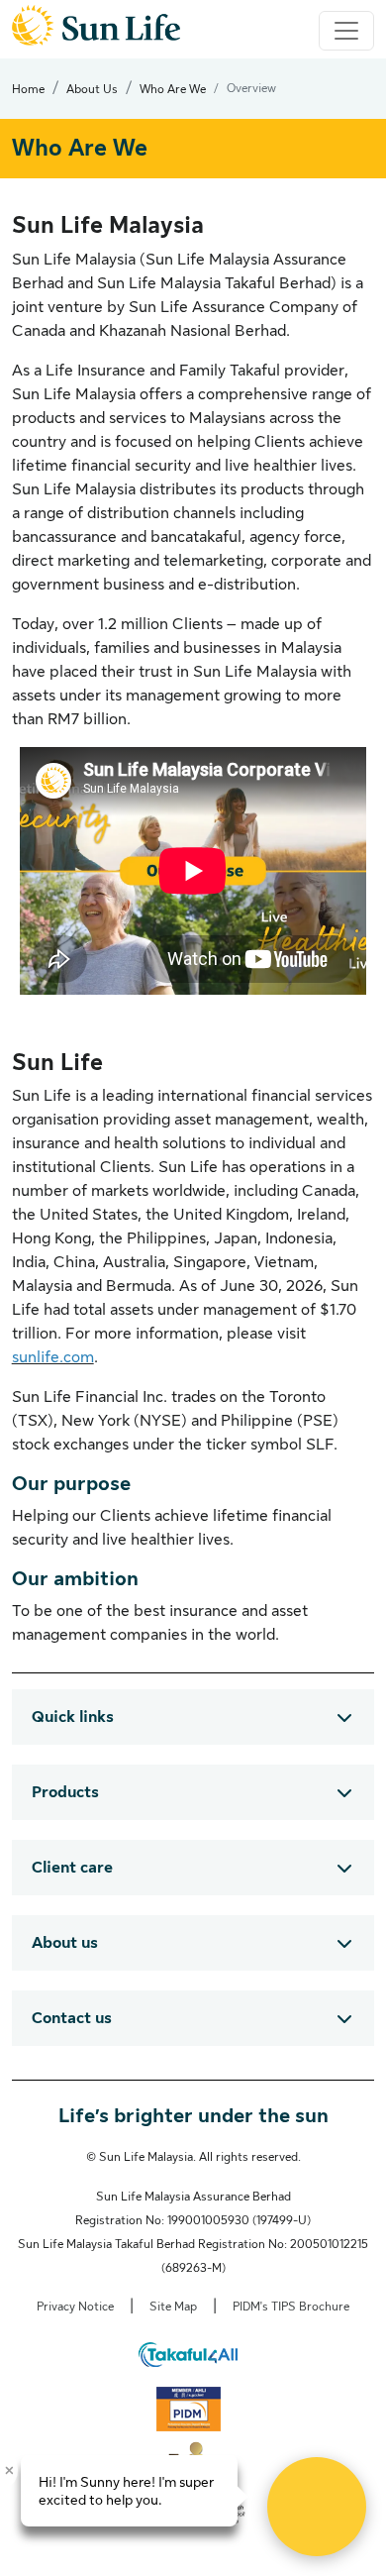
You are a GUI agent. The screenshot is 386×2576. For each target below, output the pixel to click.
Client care (72, 1868)
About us (65, 1943)
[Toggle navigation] (346, 31)
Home (28, 89)
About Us (92, 89)
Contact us (72, 2018)
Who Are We (173, 89)
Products (65, 1792)
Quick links (73, 1717)
